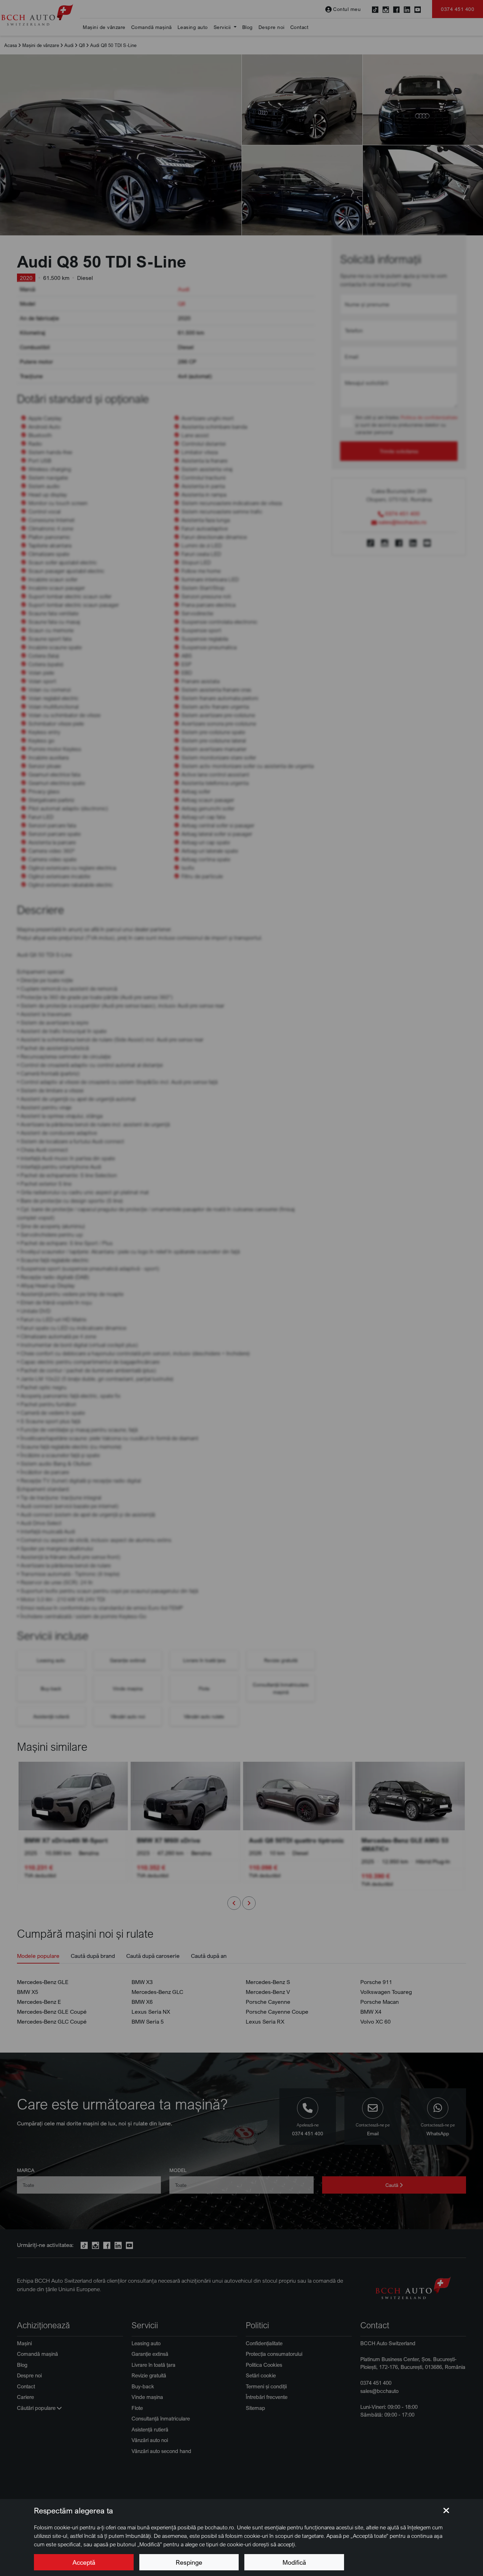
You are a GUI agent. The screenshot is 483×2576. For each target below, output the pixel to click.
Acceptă (84, 2562)
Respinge (189, 2562)
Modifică (294, 2562)
